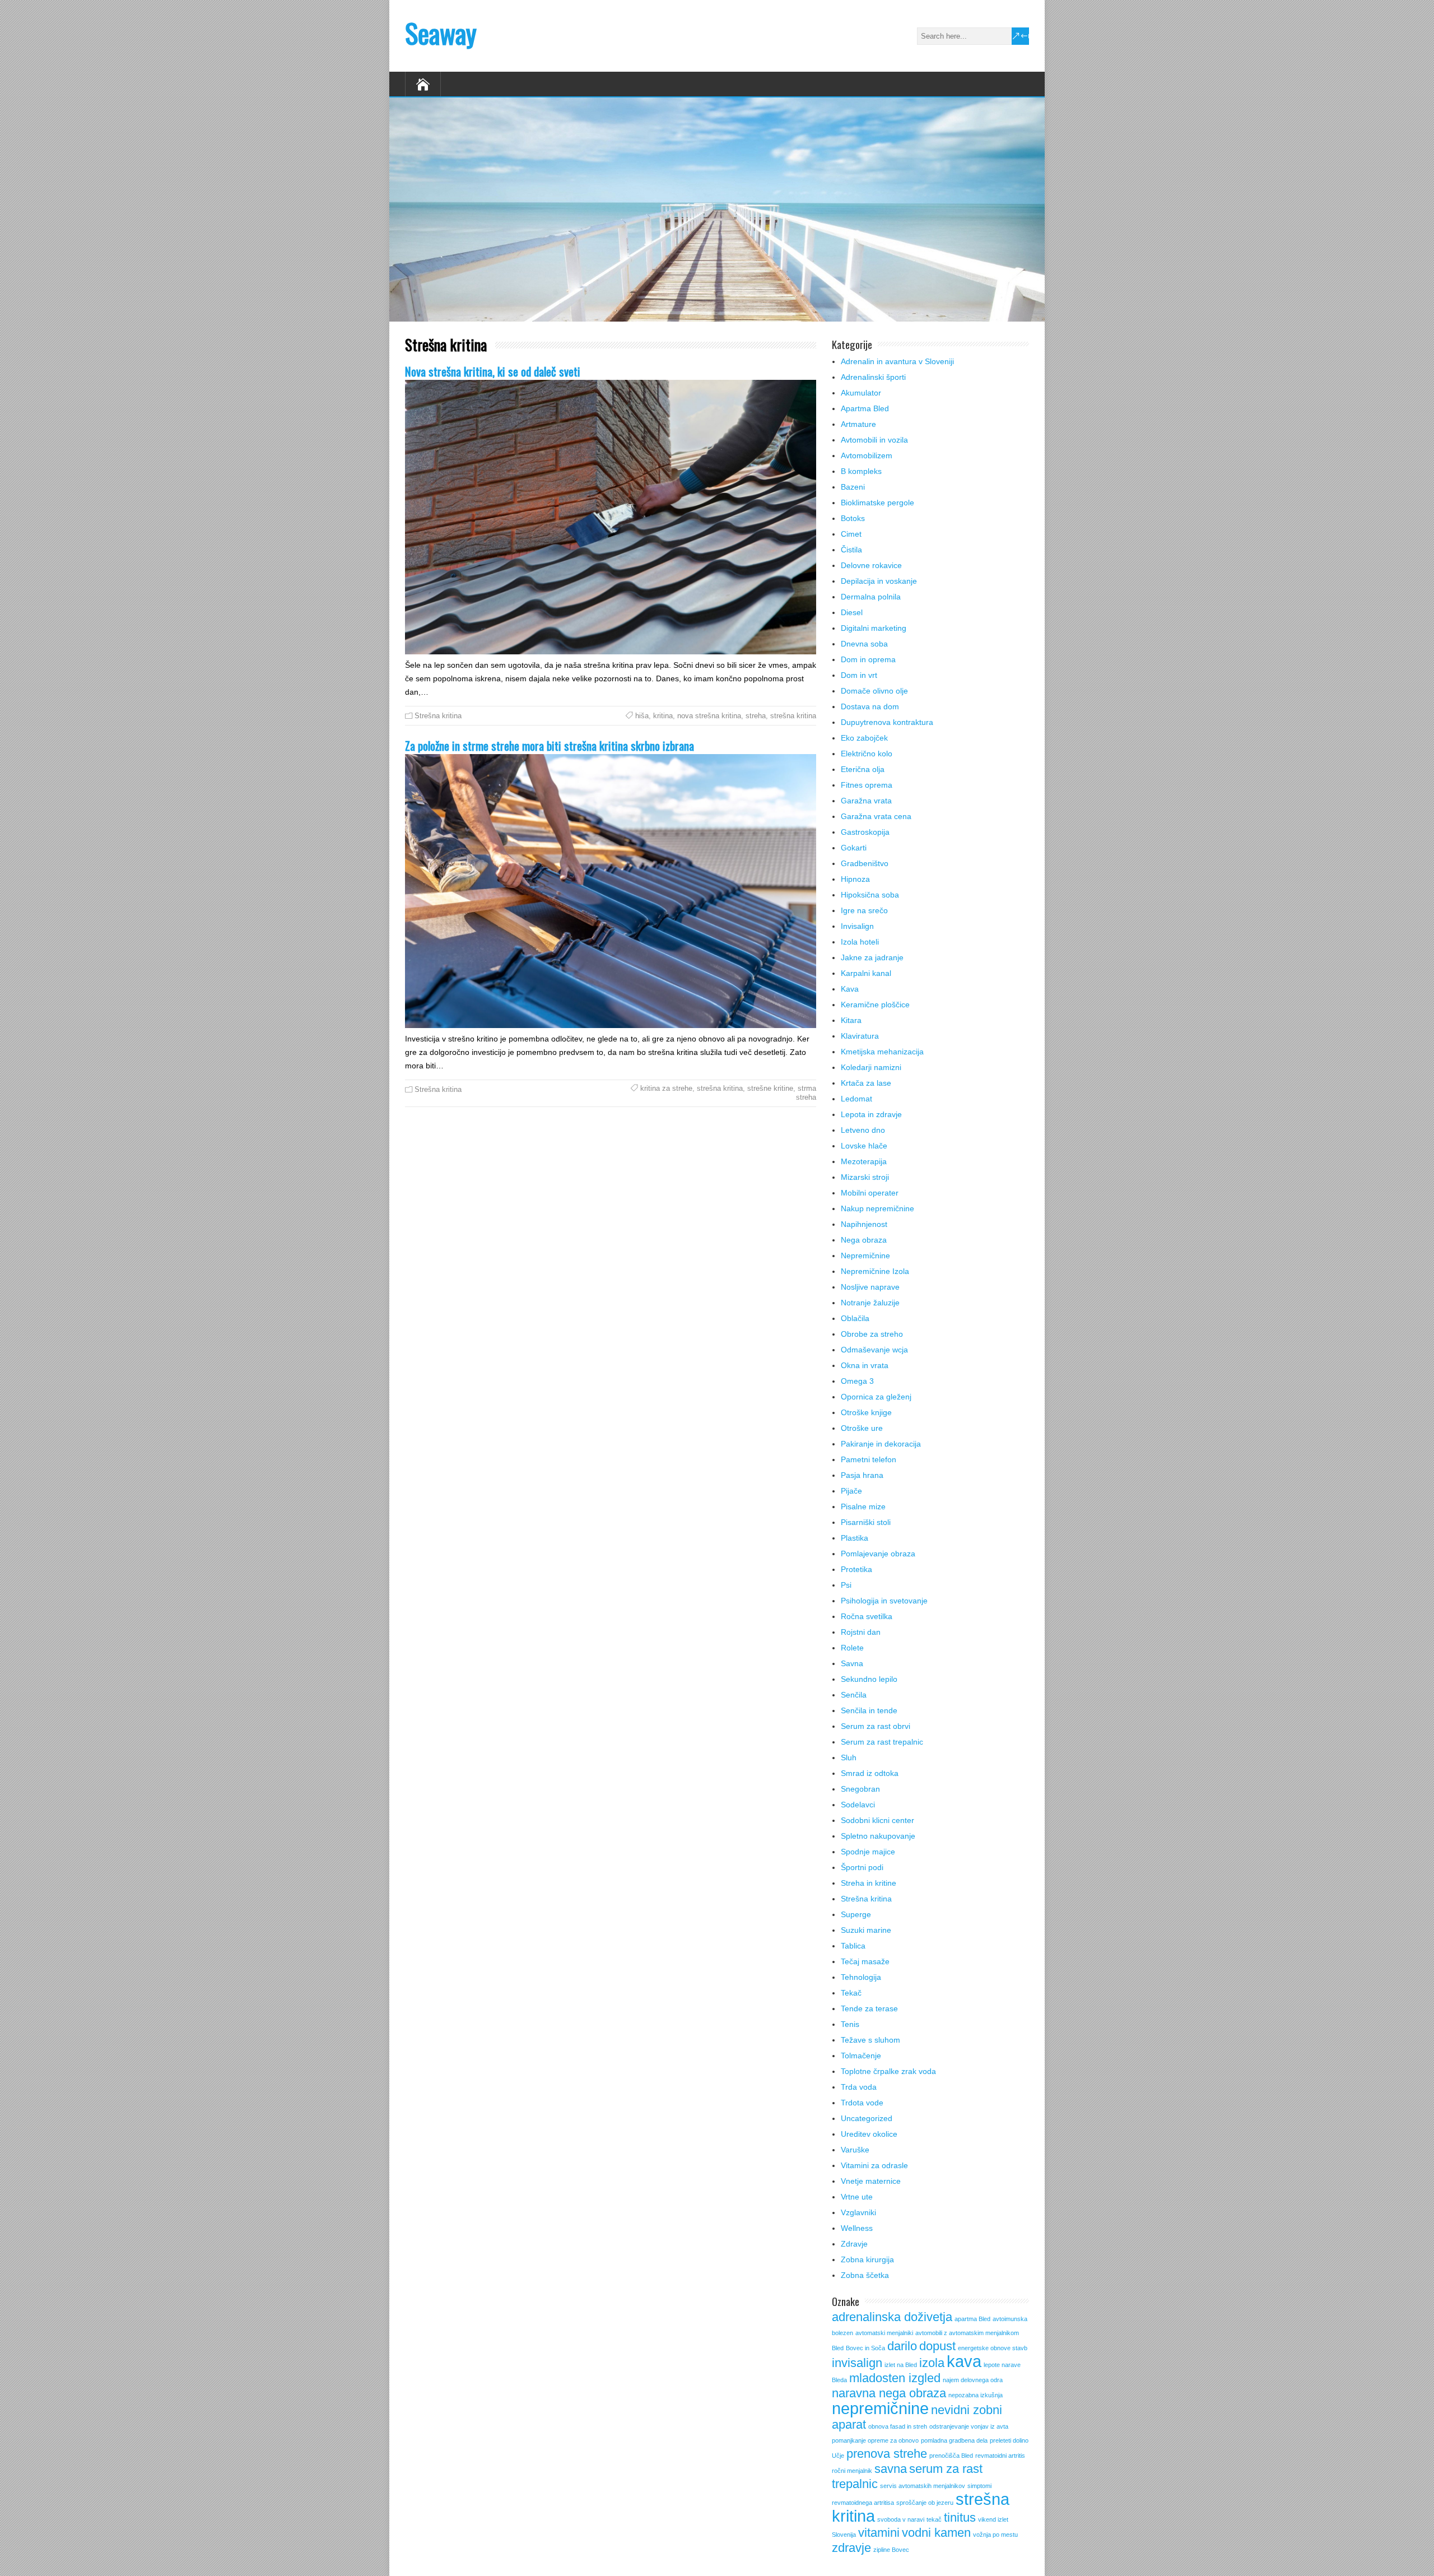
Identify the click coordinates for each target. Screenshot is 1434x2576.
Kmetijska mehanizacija (882, 1052)
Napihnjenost (864, 1224)
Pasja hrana (862, 1475)
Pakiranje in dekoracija (881, 1444)
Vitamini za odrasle (874, 2165)
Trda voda (859, 2087)
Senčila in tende (869, 1710)
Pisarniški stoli (866, 1522)
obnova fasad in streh (898, 2426)
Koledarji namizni (871, 1067)
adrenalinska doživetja (892, 2317)
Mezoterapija (864, 1161)
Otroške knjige (866, 1412)
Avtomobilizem (867, 455)
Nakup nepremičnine (877, 1208)
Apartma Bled (865, 408)
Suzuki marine (866, 1930)
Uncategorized (867, 2118)
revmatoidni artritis (1000, 2456)
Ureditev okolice (869, 2134)
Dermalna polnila (871, 597)
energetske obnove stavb (993, 2348)
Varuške (855, 2150)
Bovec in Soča (865, 2348)
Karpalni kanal (866, 973)
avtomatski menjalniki (884, 2333)
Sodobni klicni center (877, 1820)
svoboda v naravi (901, 2519)
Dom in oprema (868, 659)
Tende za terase (869, 2008)
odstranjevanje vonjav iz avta (969, 2426)
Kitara (851, 1020)
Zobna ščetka (865, 2275)
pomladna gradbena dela (954, 2440)
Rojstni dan (861, 1632)
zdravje (851, 2548)
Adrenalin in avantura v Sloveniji (897, 361)
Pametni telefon (869, 1459)
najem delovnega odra (973, 2380)
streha (756, 716)
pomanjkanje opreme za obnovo (875, 2440)
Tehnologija (861, 1977)
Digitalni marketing (874, 628)
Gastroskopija (865, 832)
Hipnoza (855, 879)
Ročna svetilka (867, 1616)
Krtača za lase (866, 1083)
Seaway (441, 33)
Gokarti (854, 848)
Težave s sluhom (870, 2040)
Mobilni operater (870, 1193)
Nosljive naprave (870, 1287)
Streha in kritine (869, 1883)
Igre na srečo (864, 910)
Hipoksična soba (870, 895)
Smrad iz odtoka (870, 1773)
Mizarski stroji (865, 1177)
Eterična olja (863, 769)
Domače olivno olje (874, 691)
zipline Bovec (891, 2550)
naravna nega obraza (889, 2393)
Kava (850, 989)
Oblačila (855, 1318)
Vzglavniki (858, 2212)
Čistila (851, 550)
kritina (663, 716)
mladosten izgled (895, 2378)
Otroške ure (862, 1428)
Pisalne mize (863, 1506)
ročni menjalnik (852, 2471)
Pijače (851, 1491)
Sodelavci (858, 1805)
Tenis (850, 2024)
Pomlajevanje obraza (878, 1554)
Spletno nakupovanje (878, 1836)
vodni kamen (936, 2533)
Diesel (852, 612)
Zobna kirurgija (867, 2259)
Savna (852, 1663)
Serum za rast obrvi (876, 1726)
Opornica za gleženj (876, 1397)
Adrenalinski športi (873, 377)
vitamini (879, 2533)
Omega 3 (857, 1381)
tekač (934, 2519)
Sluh (849, 1757)
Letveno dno (863, 1130)
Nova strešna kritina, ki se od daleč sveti (493, 371)
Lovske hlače (864, 1146)
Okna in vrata (865, 1365)
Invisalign (857, 926)
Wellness (857, 2228)
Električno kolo (867, 754)
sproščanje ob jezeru (925, 2503)
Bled (838, 2348)
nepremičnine (880, 2408)
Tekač (851, 1993)
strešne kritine (770, 1088)
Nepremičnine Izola (875, 1271)
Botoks (853, 518)
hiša (642, 716)
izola (932, 2363)
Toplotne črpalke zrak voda (888, 2071)
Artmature (858, 424)
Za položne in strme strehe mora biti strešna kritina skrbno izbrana (550, 745)
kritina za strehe (666, 1088)
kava (964, 2361)
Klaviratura (860, 1036)
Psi (846, 1585)
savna (891, 2469)
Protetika (856, 1569)
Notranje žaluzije (870, 1303)
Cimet (851, 534)
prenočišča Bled (951, 2456)
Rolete (852, 1648)
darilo (902, 2346)
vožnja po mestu (995, 2535)
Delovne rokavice (871, 565)
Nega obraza (864, 1240)
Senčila (854, 1695)
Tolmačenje (861, 2056)
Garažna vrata (866, 801)
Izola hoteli (860, 942)
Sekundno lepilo (869, 1679)
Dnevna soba (864, 644)
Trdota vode (862, 2103)
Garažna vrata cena (876, 816)
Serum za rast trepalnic (882, 1742)
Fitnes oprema (867, 785)
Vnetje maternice (871, 2181)
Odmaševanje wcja (874, 1350)
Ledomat (856, 1099)
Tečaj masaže (865, 1961)
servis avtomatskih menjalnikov (923, 2486)
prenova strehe (887, 2454)
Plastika (855, 1538)
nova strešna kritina (709, 716)
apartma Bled (972, 2319)
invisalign (857, 2363)
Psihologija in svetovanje (884, 1601)
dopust (937, 2346)
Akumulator (861, 393)
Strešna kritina (438, 716)
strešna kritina (793, 716)
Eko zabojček (864, 738)
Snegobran (860, 1789)
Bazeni (853, 487)
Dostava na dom (870, 706)
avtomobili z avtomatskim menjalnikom (967, 2333)
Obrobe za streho (872, 1334)
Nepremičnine (865, 1256)
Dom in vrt (859, 675)
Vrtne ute (857, 2197)
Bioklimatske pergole (877, 503)
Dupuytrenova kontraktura (887, 722)
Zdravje (854, 2244)
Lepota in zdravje (871, 1114)
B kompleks (861, 471)
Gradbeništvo (865, 863)
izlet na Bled (901, 2365)
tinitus (960, 2517)
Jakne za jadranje (872, 957)
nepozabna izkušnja (976, 2395)
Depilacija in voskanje (879, 581)
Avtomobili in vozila (874, 440)
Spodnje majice (868, 1852)
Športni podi (862, 1867)
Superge (856, 1914)
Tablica (853, 1946)
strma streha (806, 1093)
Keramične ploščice (875, 1005)
